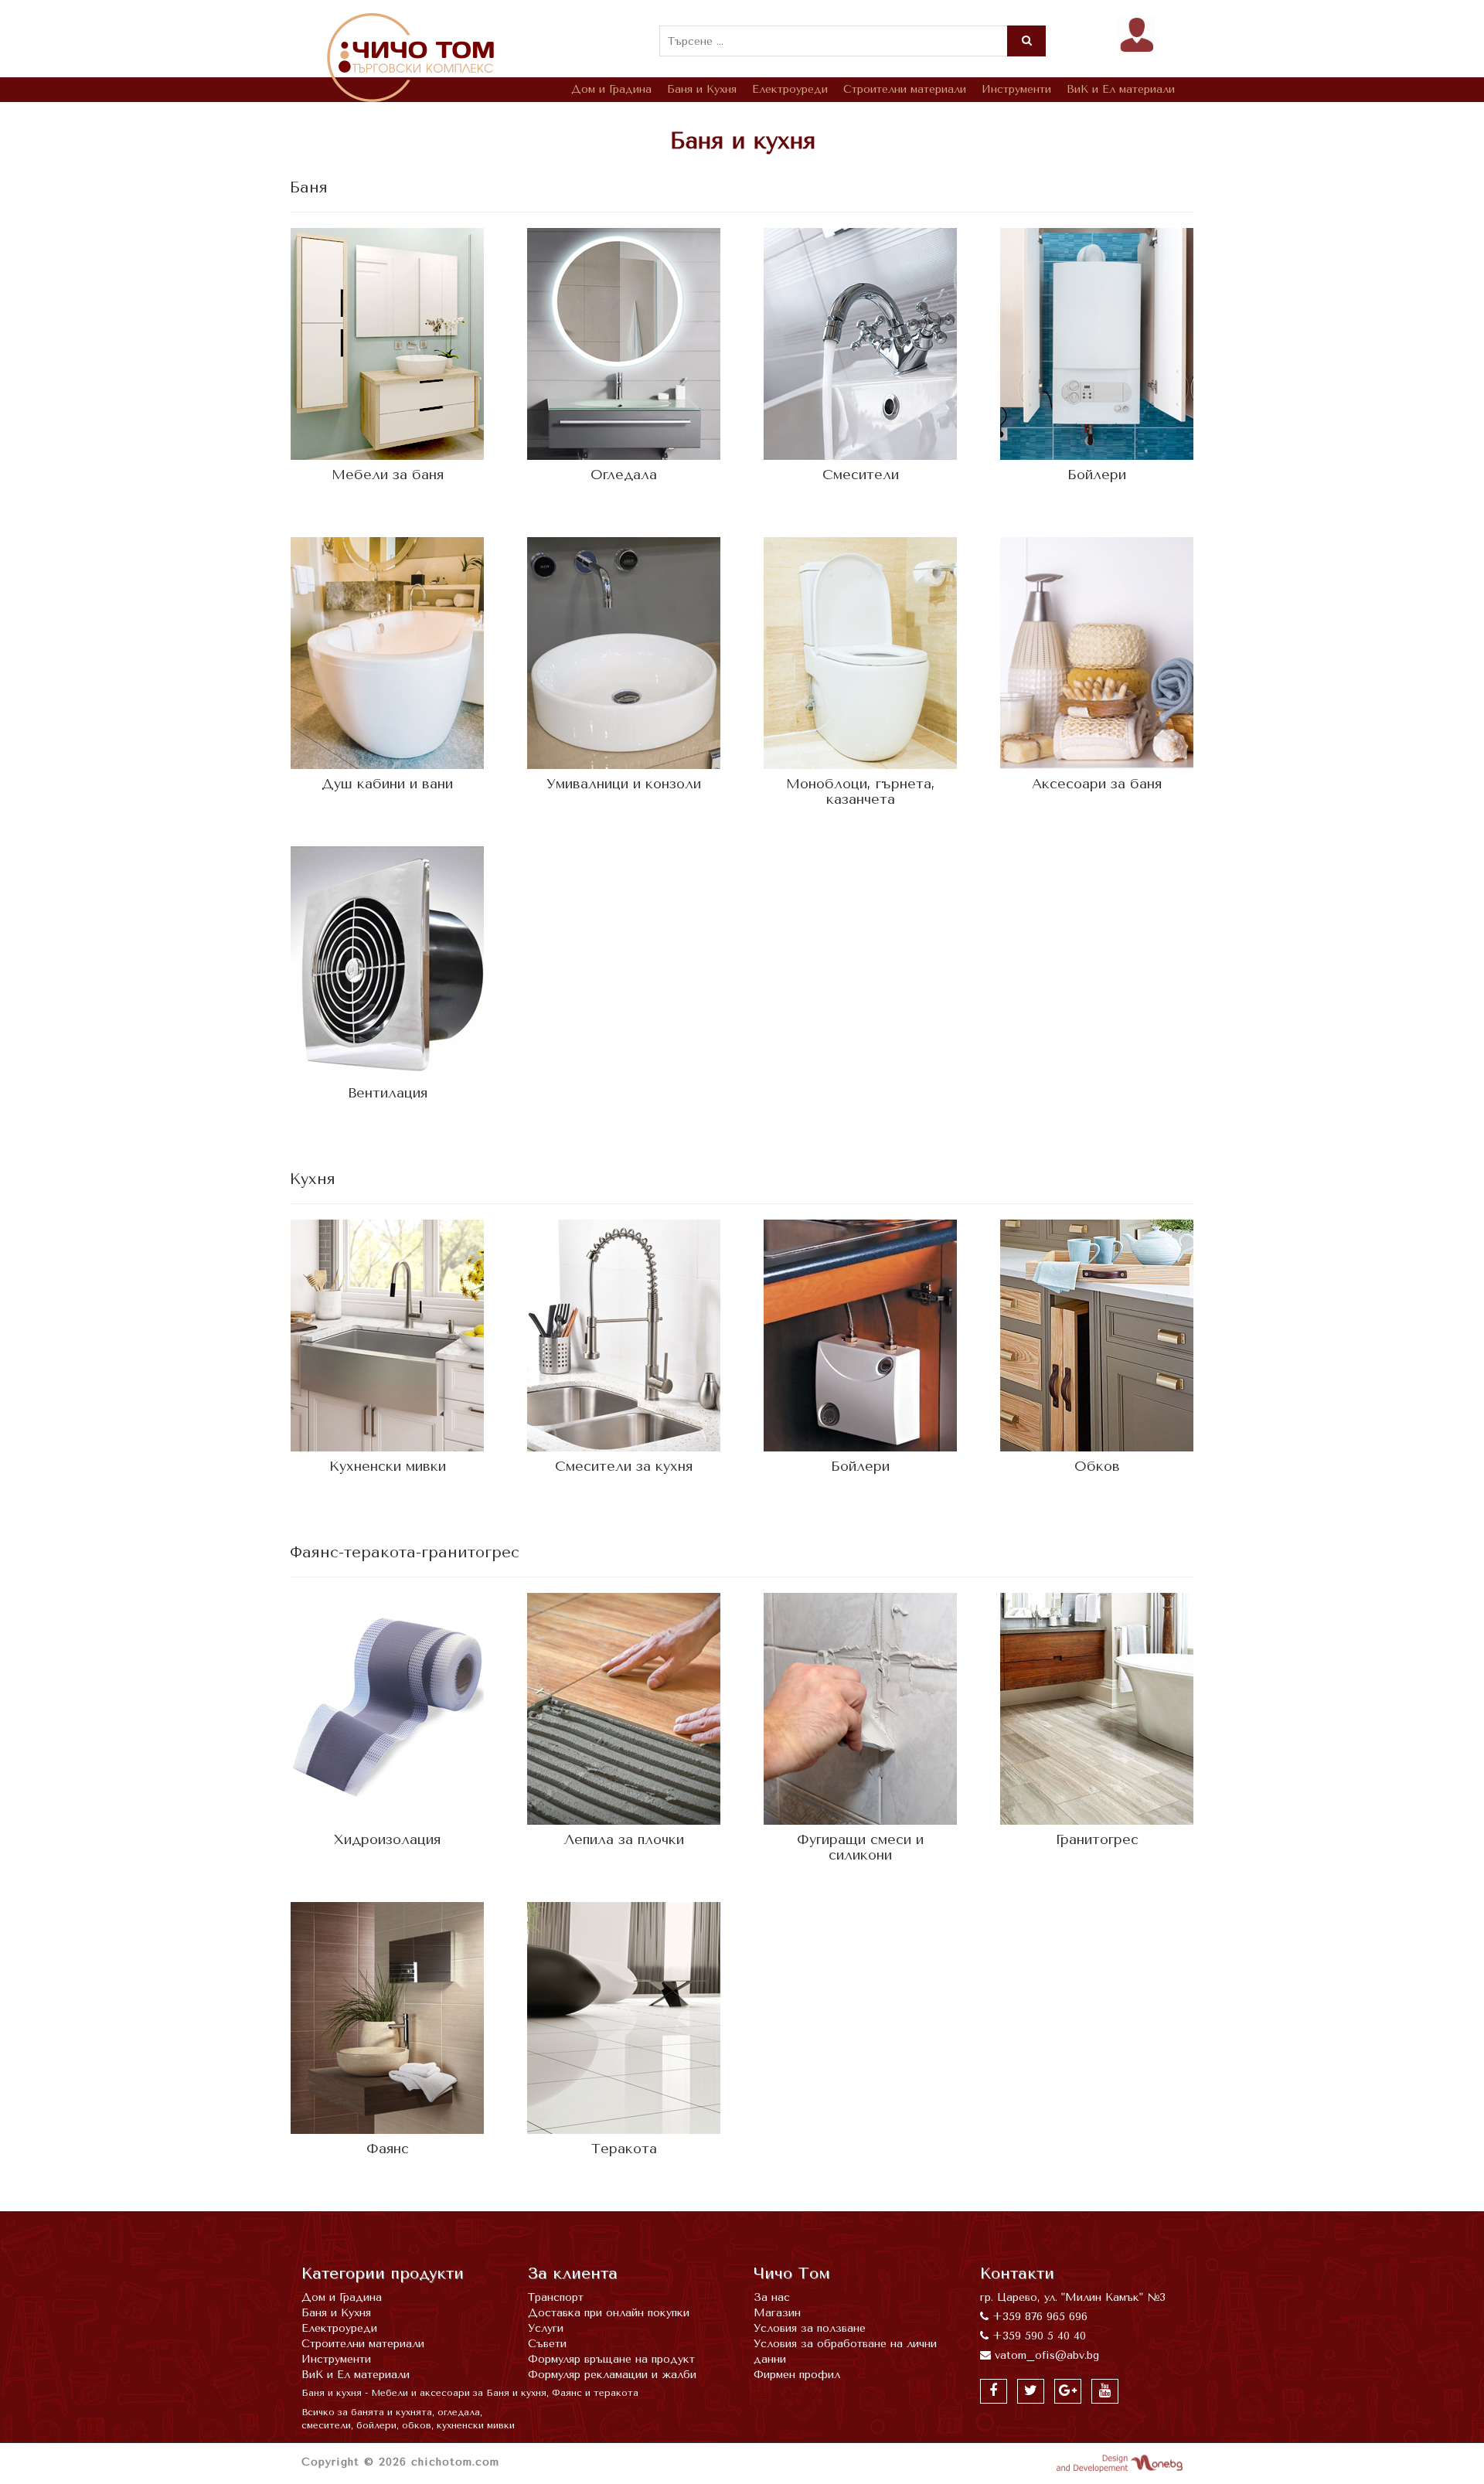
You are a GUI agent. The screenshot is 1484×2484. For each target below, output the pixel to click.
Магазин (777, 2313)
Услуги (546, 2328)
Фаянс (388, 2149)
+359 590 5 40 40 (1039, 2336)
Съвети (547, 2344)
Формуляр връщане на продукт (611, 2359)
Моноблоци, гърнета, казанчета (861, 791)
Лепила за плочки (624, 1839)
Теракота (624, 2149)
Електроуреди (790, 89)
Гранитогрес (1097, 1839)
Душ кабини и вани (387, 784)
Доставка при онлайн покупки (609, 2313)
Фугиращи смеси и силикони (860, 1847)
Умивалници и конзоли (624, 784)
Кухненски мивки (388, 1466)
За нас (772, 2297)
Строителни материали (905, 89)
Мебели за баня (388, 475)
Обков (1097, 1466)
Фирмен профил (797, 2375)
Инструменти (1016, 89)
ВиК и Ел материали (1121, 89)
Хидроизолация (387, 1839)
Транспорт (556, 2297)
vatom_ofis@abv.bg (1047, 2355)
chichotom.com (455, 2462)
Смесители (861, 475)
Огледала (624, 475)
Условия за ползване (810, 2328)
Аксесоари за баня (1097, 784)
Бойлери (1097, 475)
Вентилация (388, 1093)
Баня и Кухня (702, 89)
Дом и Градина (611, 89)
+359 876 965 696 (1040, 2317)
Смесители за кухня (624, 1466)
